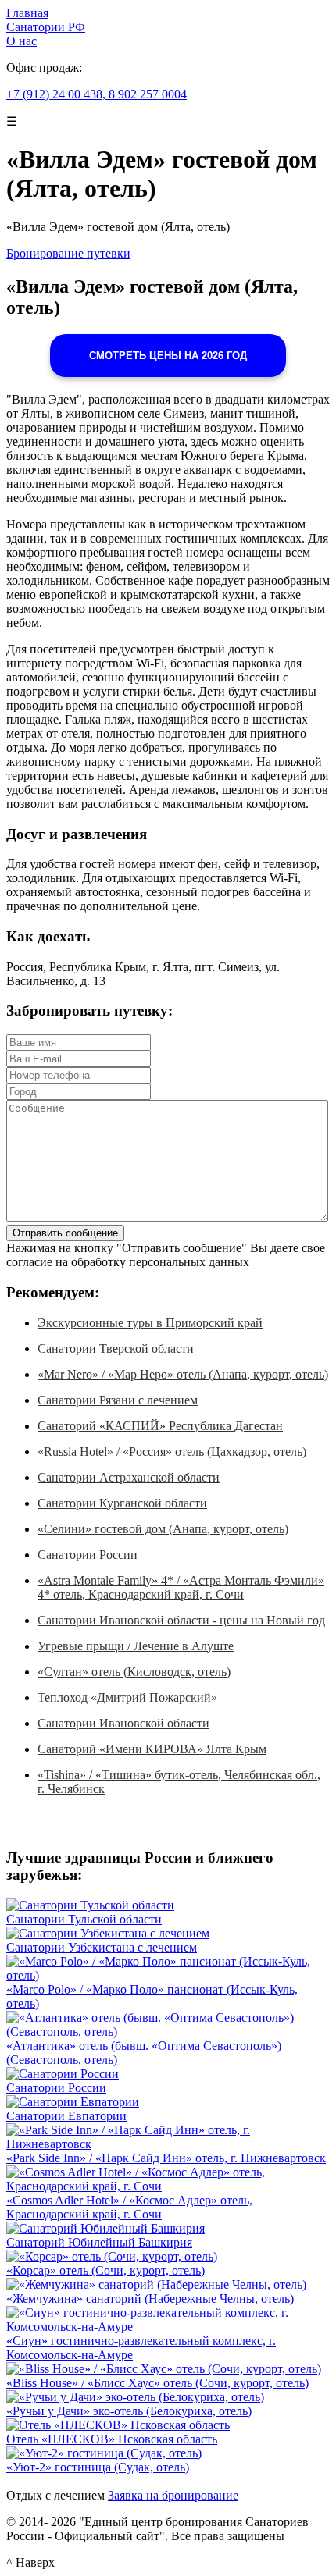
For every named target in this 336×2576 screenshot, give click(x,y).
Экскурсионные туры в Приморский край (150, 1323)
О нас (21, 41)
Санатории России (88, 1555)
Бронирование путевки (68, 253)
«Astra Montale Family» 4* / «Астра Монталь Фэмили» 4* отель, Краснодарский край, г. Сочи (181, 1587)
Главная (27, 13)
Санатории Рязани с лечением (118, 1400)
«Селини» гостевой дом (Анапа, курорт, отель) (163, 1529)
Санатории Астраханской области (129, 1477)
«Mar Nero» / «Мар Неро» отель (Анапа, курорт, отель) (183, 1374)
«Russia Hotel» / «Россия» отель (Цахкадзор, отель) (172, 1452)
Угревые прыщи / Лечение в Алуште (136, 1646)
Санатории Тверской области (116, 1348)
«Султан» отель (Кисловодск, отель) (134, 1672)
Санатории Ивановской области (123, 1723)
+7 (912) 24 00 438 (54, 94)
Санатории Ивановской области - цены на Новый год (181, 1620)
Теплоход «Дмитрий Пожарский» (127, 1697)
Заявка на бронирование (173, 2495)
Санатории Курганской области (122, 1503)
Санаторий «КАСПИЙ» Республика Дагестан (160, 1426)
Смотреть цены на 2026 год (168, 356)
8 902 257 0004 (146, 94)
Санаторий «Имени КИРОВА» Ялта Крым (152, 1749)
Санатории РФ (46, 27)
